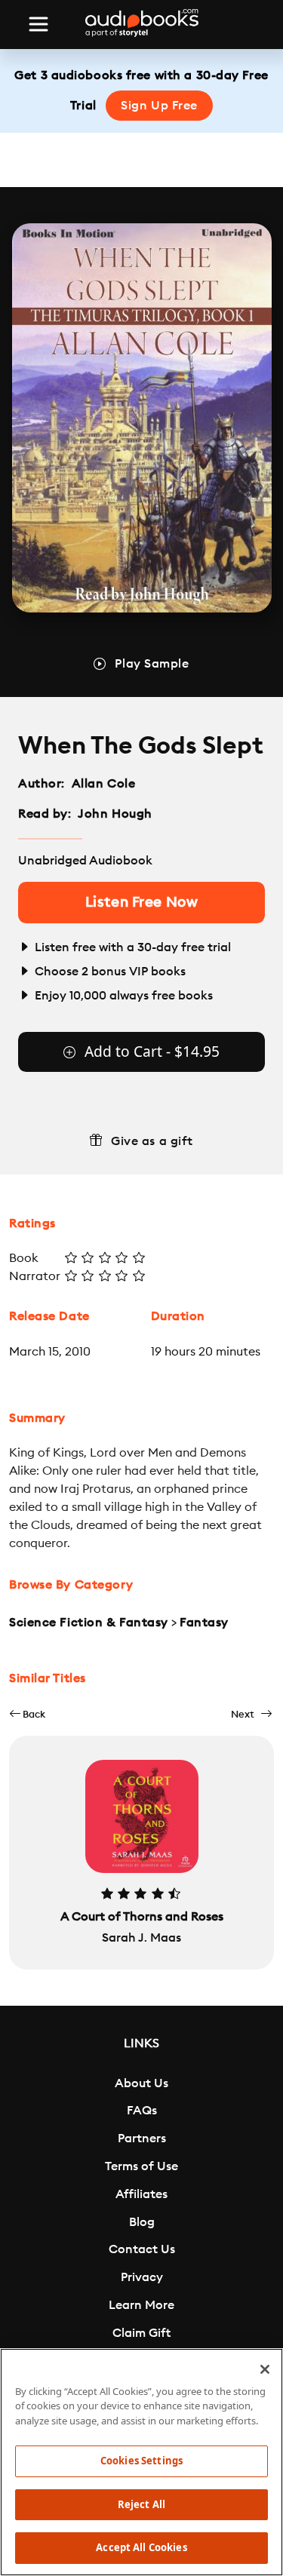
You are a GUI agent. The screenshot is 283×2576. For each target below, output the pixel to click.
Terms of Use (141, 2166)
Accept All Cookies (141, 2547)
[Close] (265, 2369)
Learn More (141, 2305)
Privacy (142, 2277)
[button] (27, 1714)
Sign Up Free (159, 106)
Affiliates (141, 2194)
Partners (142, 2138)
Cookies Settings (141, 2461)
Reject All (141, 2504)
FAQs (142, 2111)
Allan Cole (104, 784)
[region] (141, 2462)
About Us (141, 2083)
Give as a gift (152, 1141)
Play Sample (152, 664)
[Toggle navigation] (38, 24)
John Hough (115, 814)
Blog (142, 2222)
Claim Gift (141, 2333)
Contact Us (142, 2249)
